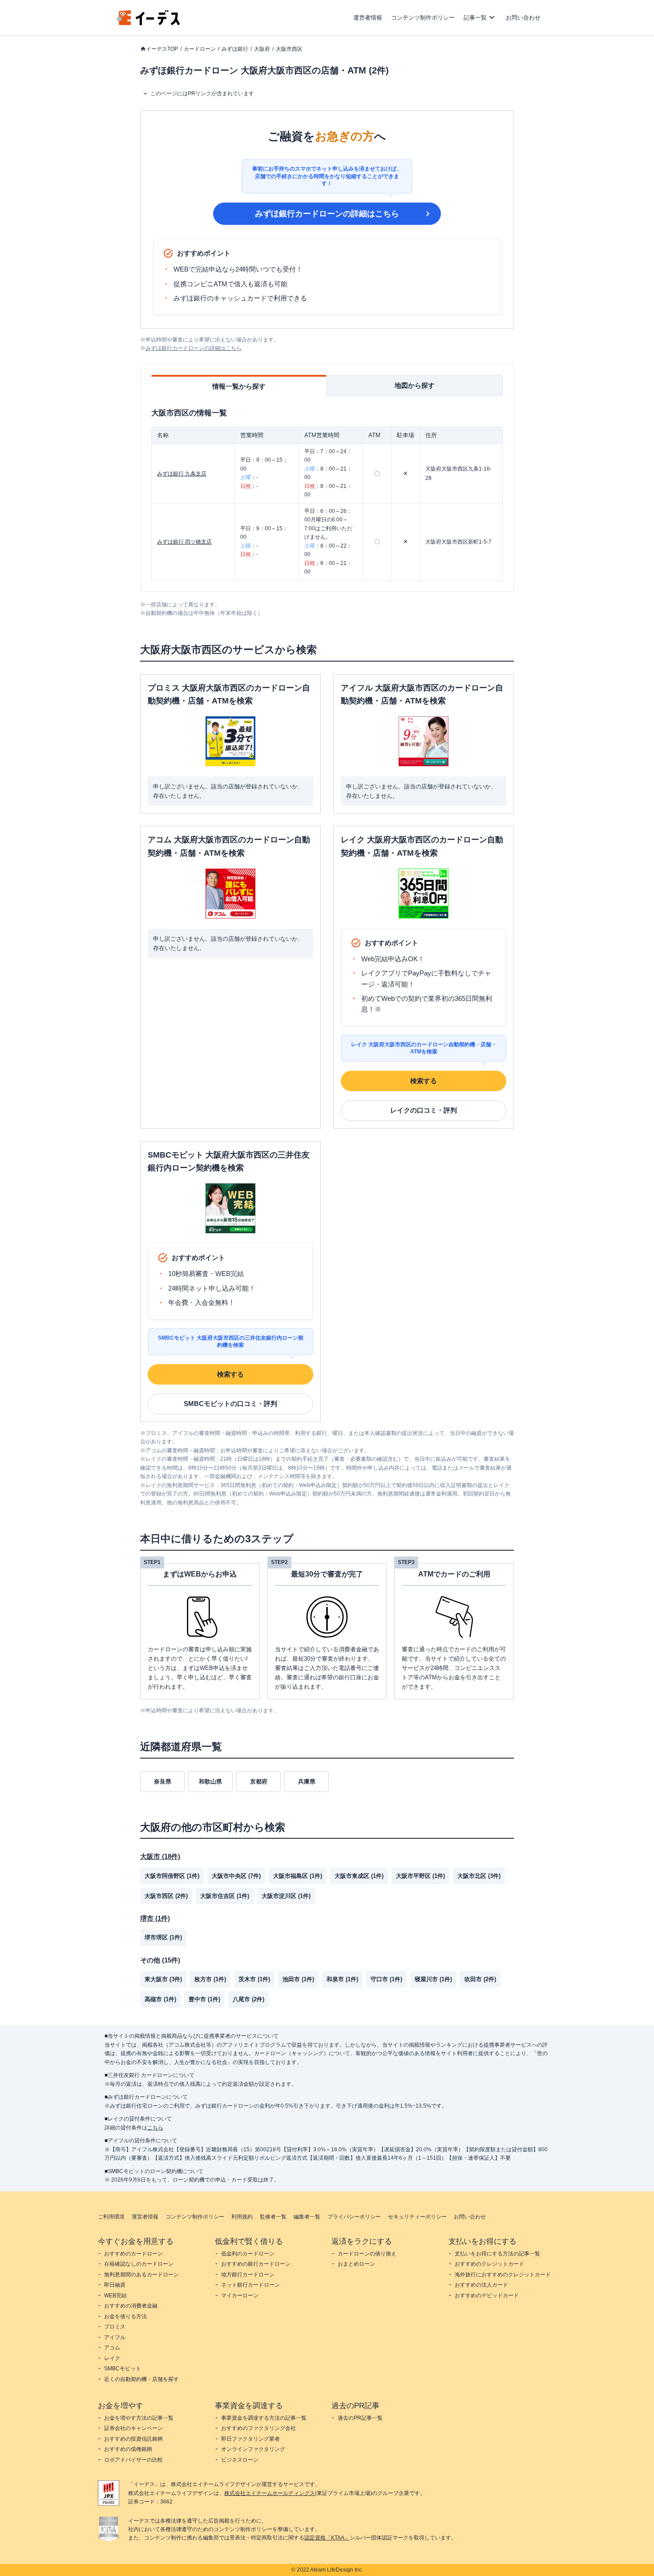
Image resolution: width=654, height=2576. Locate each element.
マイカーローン (240, 2296)
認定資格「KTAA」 (327, 2538)
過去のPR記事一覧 (360, 2418)
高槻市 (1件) (160, 1999)
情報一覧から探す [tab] (239, 386)
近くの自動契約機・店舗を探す (141, 2379)
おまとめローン (356, 2264)
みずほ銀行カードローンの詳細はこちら (327, 214)
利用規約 (242, 2217)
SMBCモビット (123, 2369)
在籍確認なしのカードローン (139, 2264)
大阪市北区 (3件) (479, 1876)
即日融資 (115, 2285)
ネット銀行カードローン (250, 2285)
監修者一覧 (273, 2217)
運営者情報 (368, 18)
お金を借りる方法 (125, 2316)
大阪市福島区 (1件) (298, 1876)
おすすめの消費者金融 (131, 2306)
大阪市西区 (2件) (166, 1896)
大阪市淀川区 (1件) (286, 1896)
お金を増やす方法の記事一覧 (139, 2418)
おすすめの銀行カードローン (256, 2264)
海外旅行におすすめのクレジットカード (503, 2275)
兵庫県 (307, 1782)
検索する (424, 1081)
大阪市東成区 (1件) (359, 1876)
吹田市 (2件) (480, 1979)
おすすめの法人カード (481, 2285)
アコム (112, 2348)
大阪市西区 (289, 49)
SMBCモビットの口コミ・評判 (230, 1404)
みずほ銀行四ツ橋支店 (184, 542)
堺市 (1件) (155, 1918)
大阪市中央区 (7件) (236, 1876)
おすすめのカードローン (133, 2254)
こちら (155, 2128)
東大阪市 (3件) (163, 1979)
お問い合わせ (523, 18)
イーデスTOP (162, 49)
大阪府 (262, 49)
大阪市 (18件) (160, 1856)
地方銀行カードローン (248, 2275)
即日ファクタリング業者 (250, 2439)
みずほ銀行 (235, 49)
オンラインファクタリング (253, 2449)
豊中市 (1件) (204, 1999)
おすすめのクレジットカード (489, 2264)
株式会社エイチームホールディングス (270, 2493)
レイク (112, 2358)
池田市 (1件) (298, 1979)
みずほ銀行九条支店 (182, 474)
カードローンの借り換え (367, 2254)
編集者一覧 (307, 2217)
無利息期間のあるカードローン (141, 2275)
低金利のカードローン (248, 2254)
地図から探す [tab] (415, 385)
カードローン (200, 49)
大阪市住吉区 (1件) (225, 1896)
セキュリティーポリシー (417, 2217)
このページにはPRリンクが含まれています (202, 93)
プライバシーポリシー (354, 2217)
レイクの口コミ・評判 (424, 1110)
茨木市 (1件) (254, 1979)
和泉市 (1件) (342, 1979)
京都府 (259, 1782)
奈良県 (163, 1782)
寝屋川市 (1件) (433, 1979)
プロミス (115, 2327)
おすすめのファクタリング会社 (258, 2428)
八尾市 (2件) (248, 1999)
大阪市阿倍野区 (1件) (172, 1876)
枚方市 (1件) (210, 1979)
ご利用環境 (111, 2217)
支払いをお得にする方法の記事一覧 (497, 2254)
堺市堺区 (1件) (163, 1937)
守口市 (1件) (386, 1979)
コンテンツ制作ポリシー (423, 18)
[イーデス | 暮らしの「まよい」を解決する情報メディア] (148, 23)
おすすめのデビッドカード (487, 2296)
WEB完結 (115, 2296)
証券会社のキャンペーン (133, 2428)
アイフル (115, 2337)
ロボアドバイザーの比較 (133, 2460)
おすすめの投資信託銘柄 (133, 2439)
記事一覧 (475, 18)
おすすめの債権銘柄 (128, 2449)
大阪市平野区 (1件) (420, 1876)
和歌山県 (210, 1782)
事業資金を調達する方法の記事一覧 (264, 2418)
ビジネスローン (240, 2460)
